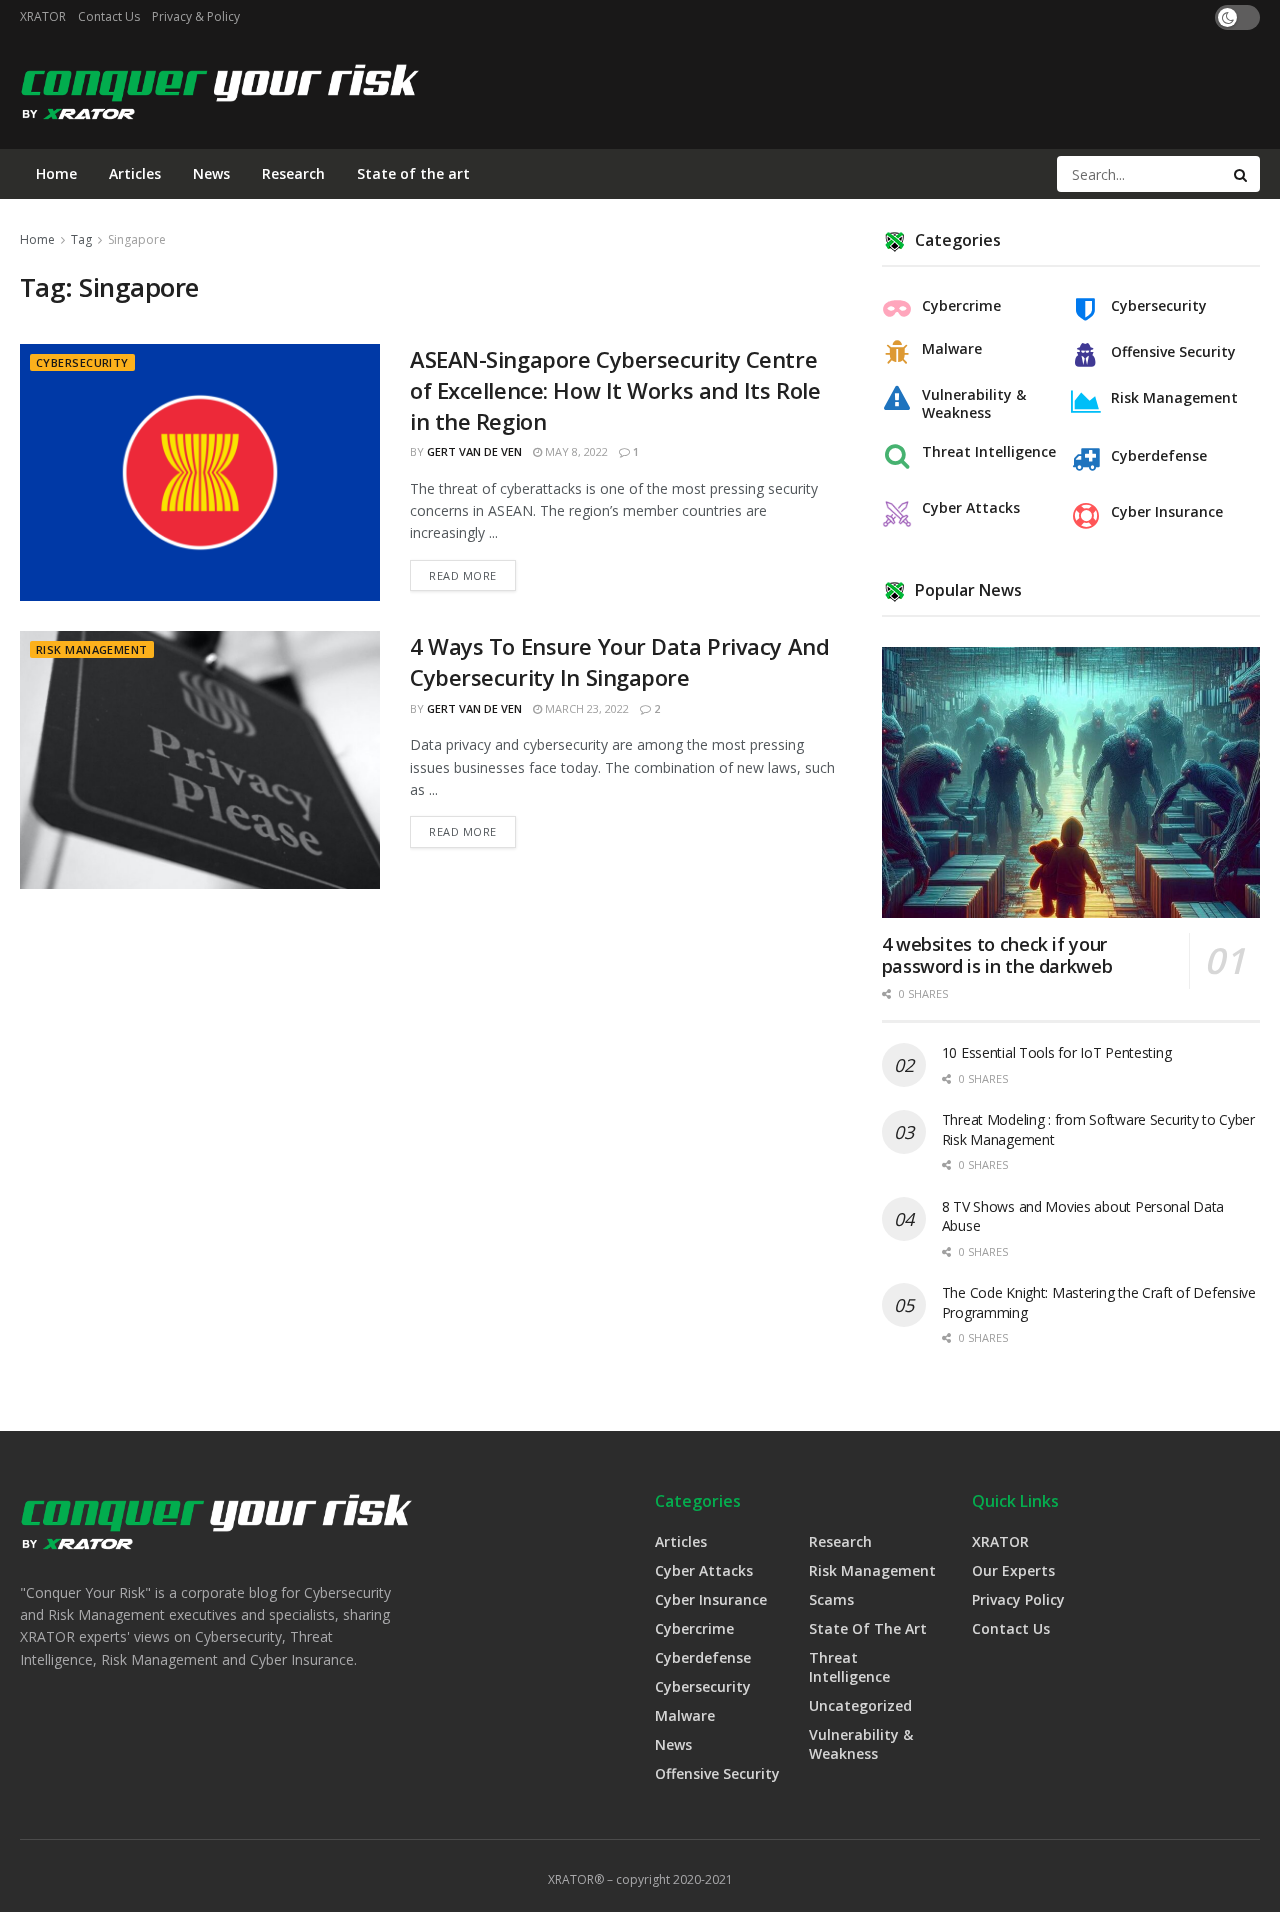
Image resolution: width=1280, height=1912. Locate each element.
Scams (831, 1599)
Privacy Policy (1018, 1599)
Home (56, 173)
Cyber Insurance (1167, 512)
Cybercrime (961, 306)
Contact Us (109, 16)
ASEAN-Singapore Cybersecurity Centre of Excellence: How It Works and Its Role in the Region (615, 390)
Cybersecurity (82, 362)
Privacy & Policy (196, 16)
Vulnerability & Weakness (974, 404)
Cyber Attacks (971, 508)
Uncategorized (860, 1705)
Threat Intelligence (989, 452)
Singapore (137, 239)
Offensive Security (1173, 352)
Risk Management (92, 649)
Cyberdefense (1159, 456)
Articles (135, 173)
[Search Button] (1242, 174)
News (211, 173)
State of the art (413, 173)
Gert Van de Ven (474, 451)
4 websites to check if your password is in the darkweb (997, 955)
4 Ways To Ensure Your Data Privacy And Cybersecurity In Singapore (619, 661)
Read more (463, 575)
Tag (81, 239)
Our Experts (1013, 1570)
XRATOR (43, 16)
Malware (952, 349)
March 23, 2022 (585, 708)
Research (293, 173)
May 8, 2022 (575, 451)
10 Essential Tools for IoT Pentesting (1057, 1052)
